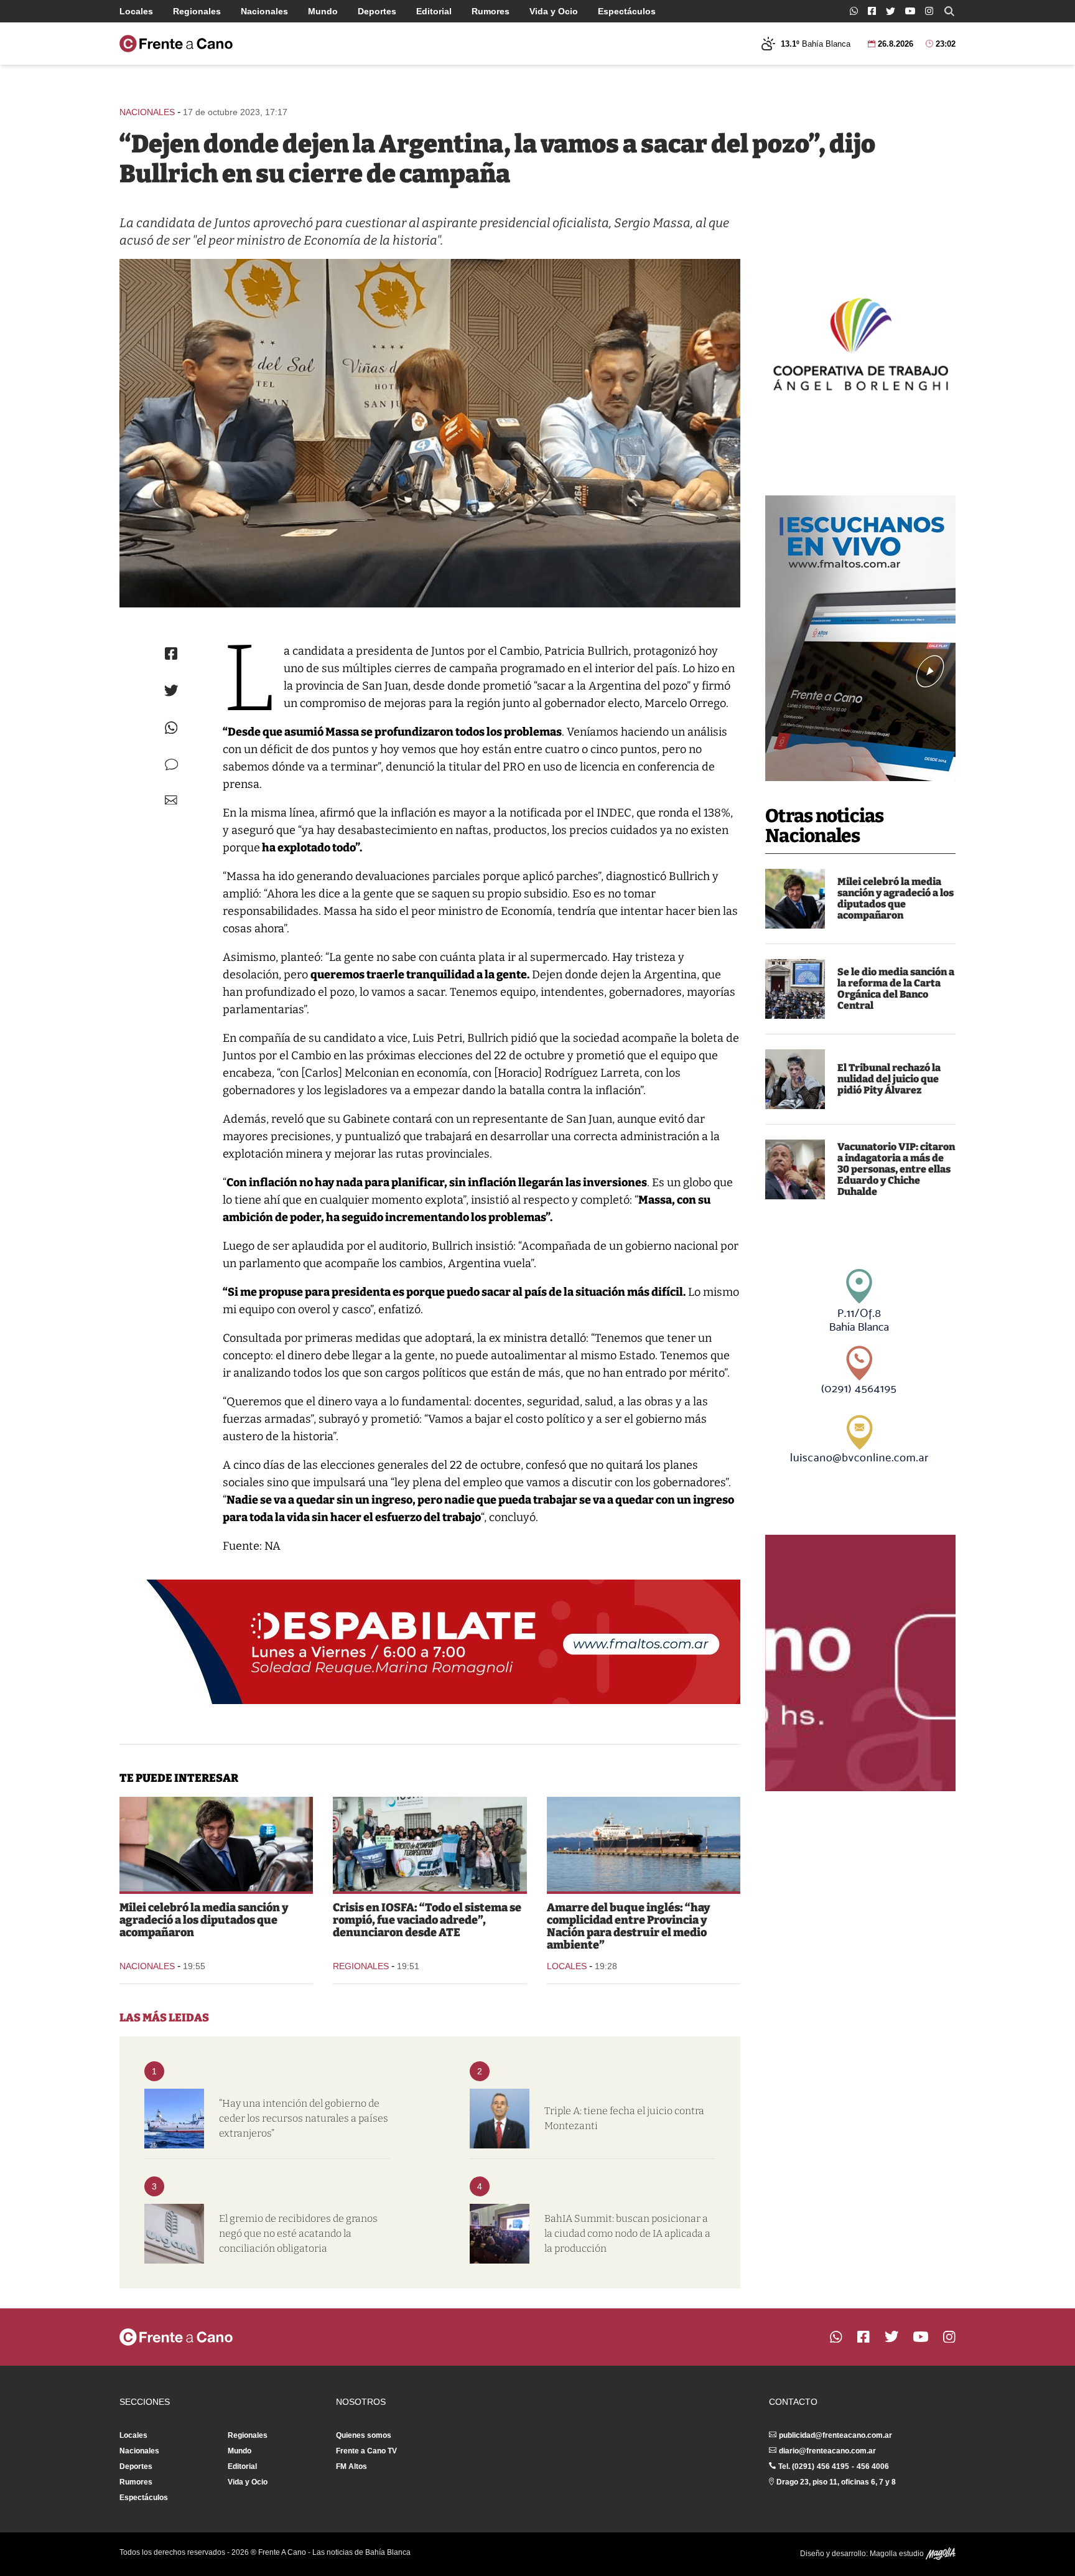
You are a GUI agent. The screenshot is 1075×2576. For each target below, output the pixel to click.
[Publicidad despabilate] (430, 1642)
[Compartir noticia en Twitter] (171, 691)
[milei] (795, 899)
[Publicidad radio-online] (860, 638)
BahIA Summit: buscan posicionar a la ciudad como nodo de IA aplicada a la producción (627, 2233)
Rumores (491, 11)
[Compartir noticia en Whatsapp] (171, 728)
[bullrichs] (430, 433)
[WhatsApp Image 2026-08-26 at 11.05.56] (174, 2234)
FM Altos (351, 2466)
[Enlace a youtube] (910, 11)
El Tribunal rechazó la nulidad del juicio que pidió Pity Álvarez (889, 1079)
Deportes (377, 11)
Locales (136, 11)
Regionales (197, 11)
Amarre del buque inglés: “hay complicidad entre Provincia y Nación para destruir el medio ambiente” (629, 1926)
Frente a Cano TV (366, 2451)
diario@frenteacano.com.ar (827, 2451)
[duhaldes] (795, 1169)
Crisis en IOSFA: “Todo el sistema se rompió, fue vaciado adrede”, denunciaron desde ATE (427, 1920)
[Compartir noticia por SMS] (171, 765)
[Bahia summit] (500, 2234)
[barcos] (174, 2119)
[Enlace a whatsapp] (854, 11)
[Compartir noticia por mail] (171, 800)
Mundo (323, 11)
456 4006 (873, 2466)
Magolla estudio (898, 2554)
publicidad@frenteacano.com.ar (835, 2435)
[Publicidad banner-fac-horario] (860, 1663)
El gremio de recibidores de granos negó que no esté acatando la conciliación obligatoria (298, 2233)
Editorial (434, 11)
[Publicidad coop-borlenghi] (860, 342)
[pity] (795, 1079)
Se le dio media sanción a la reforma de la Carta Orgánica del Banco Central (896, 989)
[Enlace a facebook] (872, 11)
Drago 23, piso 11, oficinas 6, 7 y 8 (836, 2482)
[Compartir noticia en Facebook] (171, 653)
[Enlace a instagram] (929, 11)
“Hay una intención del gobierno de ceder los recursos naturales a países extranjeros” (304, 2118)
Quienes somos (364, 2435)
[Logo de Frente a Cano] (176, 44)
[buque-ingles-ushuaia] (644, 1844)
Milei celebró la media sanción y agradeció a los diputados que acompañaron (896, 898)
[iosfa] (430, 1844)
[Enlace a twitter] (891, 11)
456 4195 (833, 2466)
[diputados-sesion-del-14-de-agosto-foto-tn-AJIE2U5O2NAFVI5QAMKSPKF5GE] (795, 989)
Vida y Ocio (554, 11)
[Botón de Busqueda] (949, 11)
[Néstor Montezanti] (500, 2119)
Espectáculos (627, 11)
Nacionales (264, 11)
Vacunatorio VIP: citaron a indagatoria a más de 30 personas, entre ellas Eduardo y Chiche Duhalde (896, 1169)
